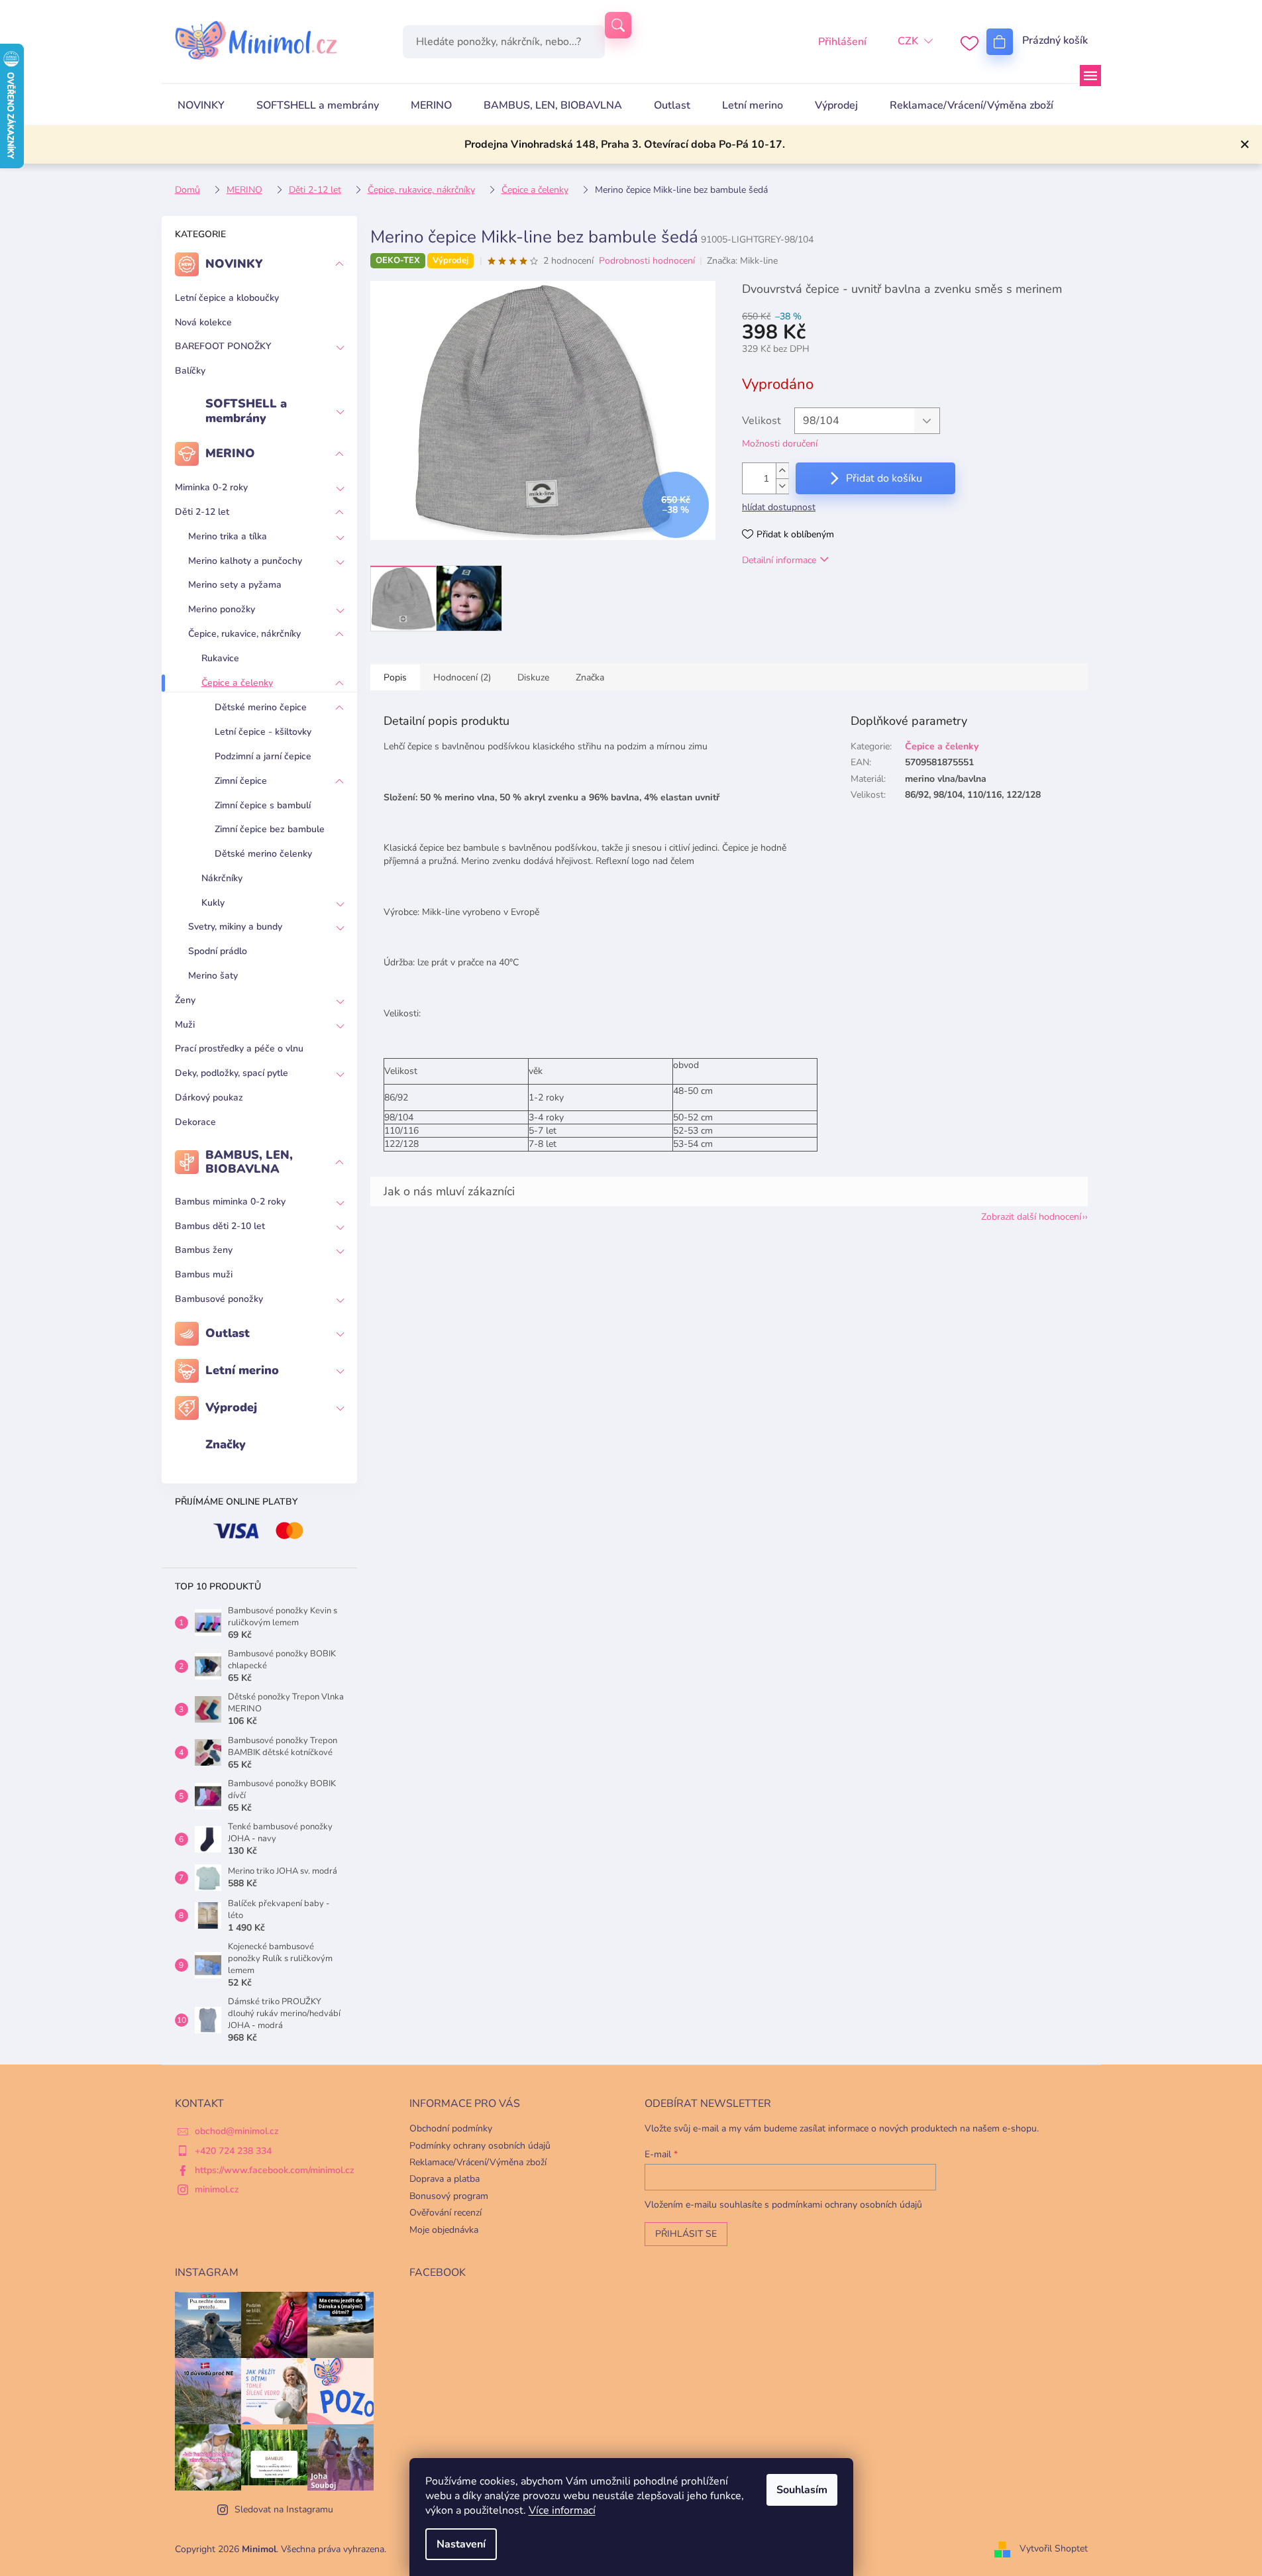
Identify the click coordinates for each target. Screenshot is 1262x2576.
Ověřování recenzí (446, 2213)
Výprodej (231, 1407)
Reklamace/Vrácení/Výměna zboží (478, 2162)
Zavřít (810, 598)
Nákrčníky (222, 878)
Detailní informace (779, 560)
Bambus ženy (204, 1250)
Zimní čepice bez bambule (270, 829)
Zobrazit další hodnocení (1031, 1217)
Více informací (562, 2510)
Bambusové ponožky (219, 1299)
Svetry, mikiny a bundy (235, 927)
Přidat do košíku (884, 478)
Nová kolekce (203, 322)
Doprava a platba (445, 2179)
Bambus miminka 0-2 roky (230, 1202)
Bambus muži (204, 1274)
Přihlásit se (686, 2234)
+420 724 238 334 (233, 2151)
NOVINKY (234, 264)
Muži (185, 1025)
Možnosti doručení (780, 444)
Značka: (742, 261)
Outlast (228, 1333)
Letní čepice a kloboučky (227, 298)
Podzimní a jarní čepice (263, 756)
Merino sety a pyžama (235, 585)
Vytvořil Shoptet (1054, 2549)
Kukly (213, 903)
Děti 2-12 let (202, 512)
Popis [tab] (395, 677)
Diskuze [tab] (533, 677)
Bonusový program (449, 2196)
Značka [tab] (590, 677)
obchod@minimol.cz (237, 2131)
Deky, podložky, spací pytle (232, 1073)
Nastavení (461, 2544)
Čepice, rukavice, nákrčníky (244, 634)
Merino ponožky (222, 609)
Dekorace (195, 1122)
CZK (908, 41)
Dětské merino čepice (261, 707)
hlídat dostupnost (779, 507)
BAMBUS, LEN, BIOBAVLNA (249, 1162)
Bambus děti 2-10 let (220, 1226)
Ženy (185, 1000)
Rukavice (220, 658)
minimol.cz (217, 2189)
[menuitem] (201, 105)
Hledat (618, 25)
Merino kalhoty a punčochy (245, 561)
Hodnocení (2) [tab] (462, 677)
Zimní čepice (241, 781)
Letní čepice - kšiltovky (263, 732)
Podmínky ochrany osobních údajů (480, 2146)
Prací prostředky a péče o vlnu (239, 1048)
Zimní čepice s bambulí (263, 805)
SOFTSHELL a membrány (246, 411)
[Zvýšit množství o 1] (782, 471)
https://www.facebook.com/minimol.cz (275, 2170)
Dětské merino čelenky (263, 854)
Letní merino (242, 1370)
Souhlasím (802, 2490)
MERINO (230, 453)
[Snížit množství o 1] (782, 486)
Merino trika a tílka (228, 536)
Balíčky (190, 371)
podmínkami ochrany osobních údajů (847, 2205)
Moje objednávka (444, 2230)
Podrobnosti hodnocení (647, 261)
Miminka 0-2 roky (211, 487)
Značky (226, 1444)
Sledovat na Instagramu (284, 2509)
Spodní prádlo (218, 951)
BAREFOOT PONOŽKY (223, 346)
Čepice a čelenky (237, 683)
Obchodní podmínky (451, 2128)
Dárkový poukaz (209, 1098)
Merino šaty (213, 976)
